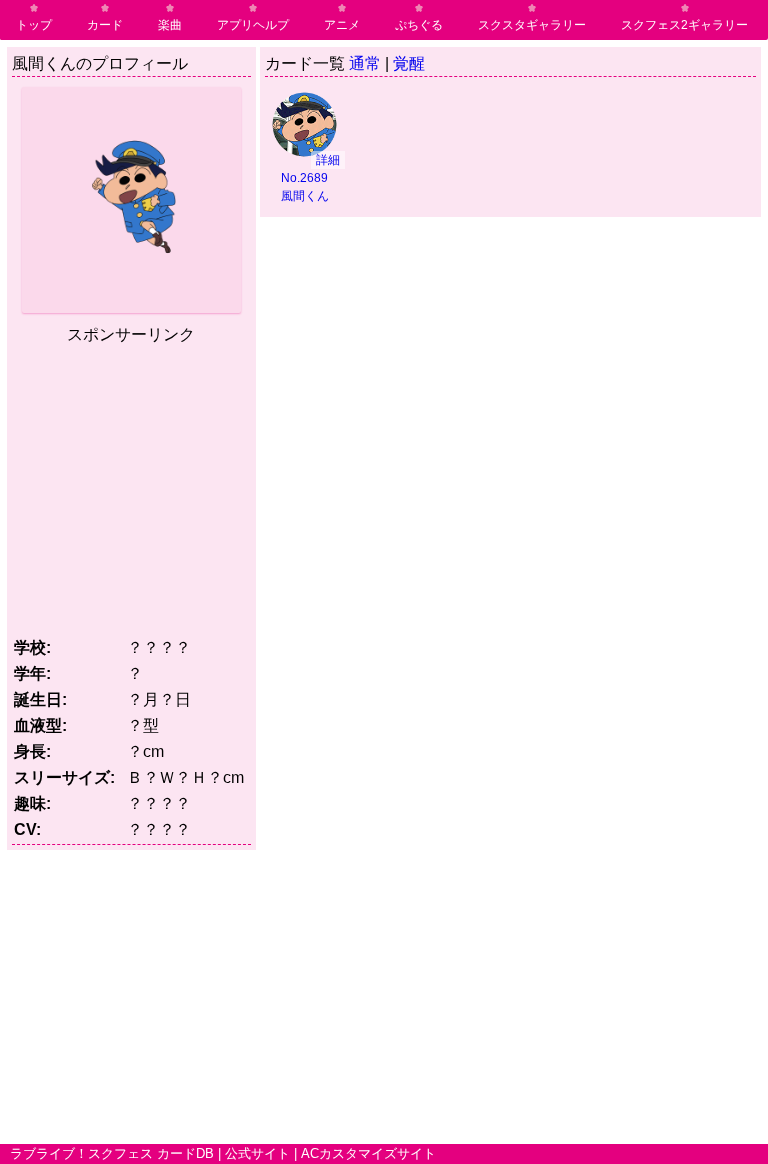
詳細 (328, 160)
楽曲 (170, 25)
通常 (365, 63)
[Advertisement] (180, 487)
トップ (34, 25)
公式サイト (257, 1153)
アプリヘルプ (253, 25)
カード (105, 25)
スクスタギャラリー (532, 25)
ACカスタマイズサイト (368, 1153)
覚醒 (409, 63)
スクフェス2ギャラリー (684, 25)
